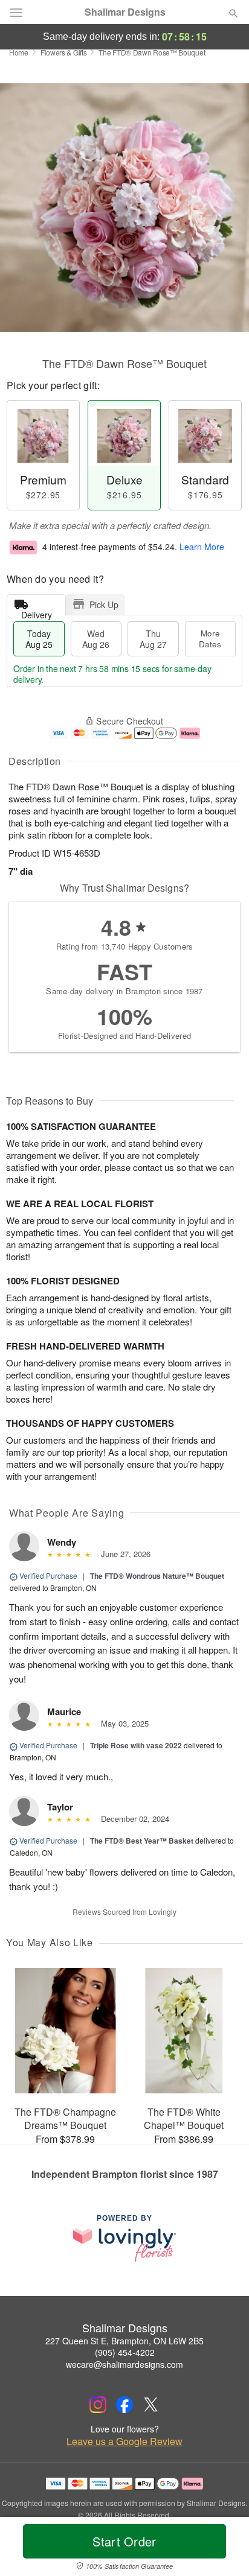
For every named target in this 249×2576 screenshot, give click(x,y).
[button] (223, 2549)
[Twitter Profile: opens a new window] (151, 2405)
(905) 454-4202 (125, 2352)
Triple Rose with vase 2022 (136, 1745)
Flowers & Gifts (64, 52)
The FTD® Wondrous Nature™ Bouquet (157, 1576)
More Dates (210, 639)
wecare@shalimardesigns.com (124, 2364)
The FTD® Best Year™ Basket (142, 1841)
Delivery (37, 612)
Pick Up (104, 604)
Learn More (202, 547)
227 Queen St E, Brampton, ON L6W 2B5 (124, 2341)
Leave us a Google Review (124, 2441)
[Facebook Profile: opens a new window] (124, 2405)
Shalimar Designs (125, 12)
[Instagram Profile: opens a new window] (98, 2405)
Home (19, 52)
